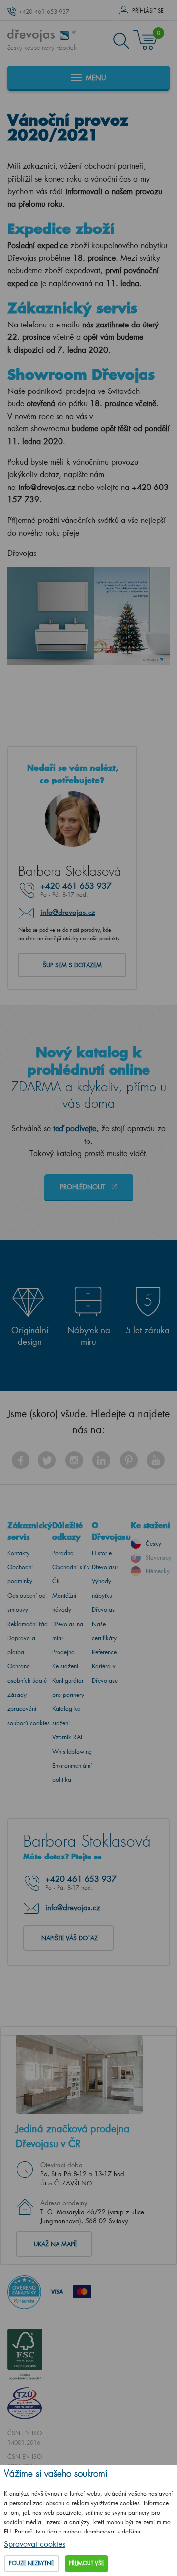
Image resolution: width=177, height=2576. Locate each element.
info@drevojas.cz (68, 912)
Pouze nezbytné (31, 2563)
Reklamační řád (28, 1624)
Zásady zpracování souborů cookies (29, 1709)
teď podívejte (75, 1128)
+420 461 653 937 (44, 12)
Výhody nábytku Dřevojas (103, 1595)
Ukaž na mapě (55, 2244)
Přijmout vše (87, 2563)
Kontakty (18, 1553)
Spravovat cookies (35, 2544)
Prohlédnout (84, 1187)
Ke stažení (65, 1666)
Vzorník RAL (68, 1737)
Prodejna (63, 1652)
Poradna (63, 1553)
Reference (104, 1652)
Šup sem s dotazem (72, 965)
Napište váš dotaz (70, 1938)
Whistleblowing (72, 1751)
